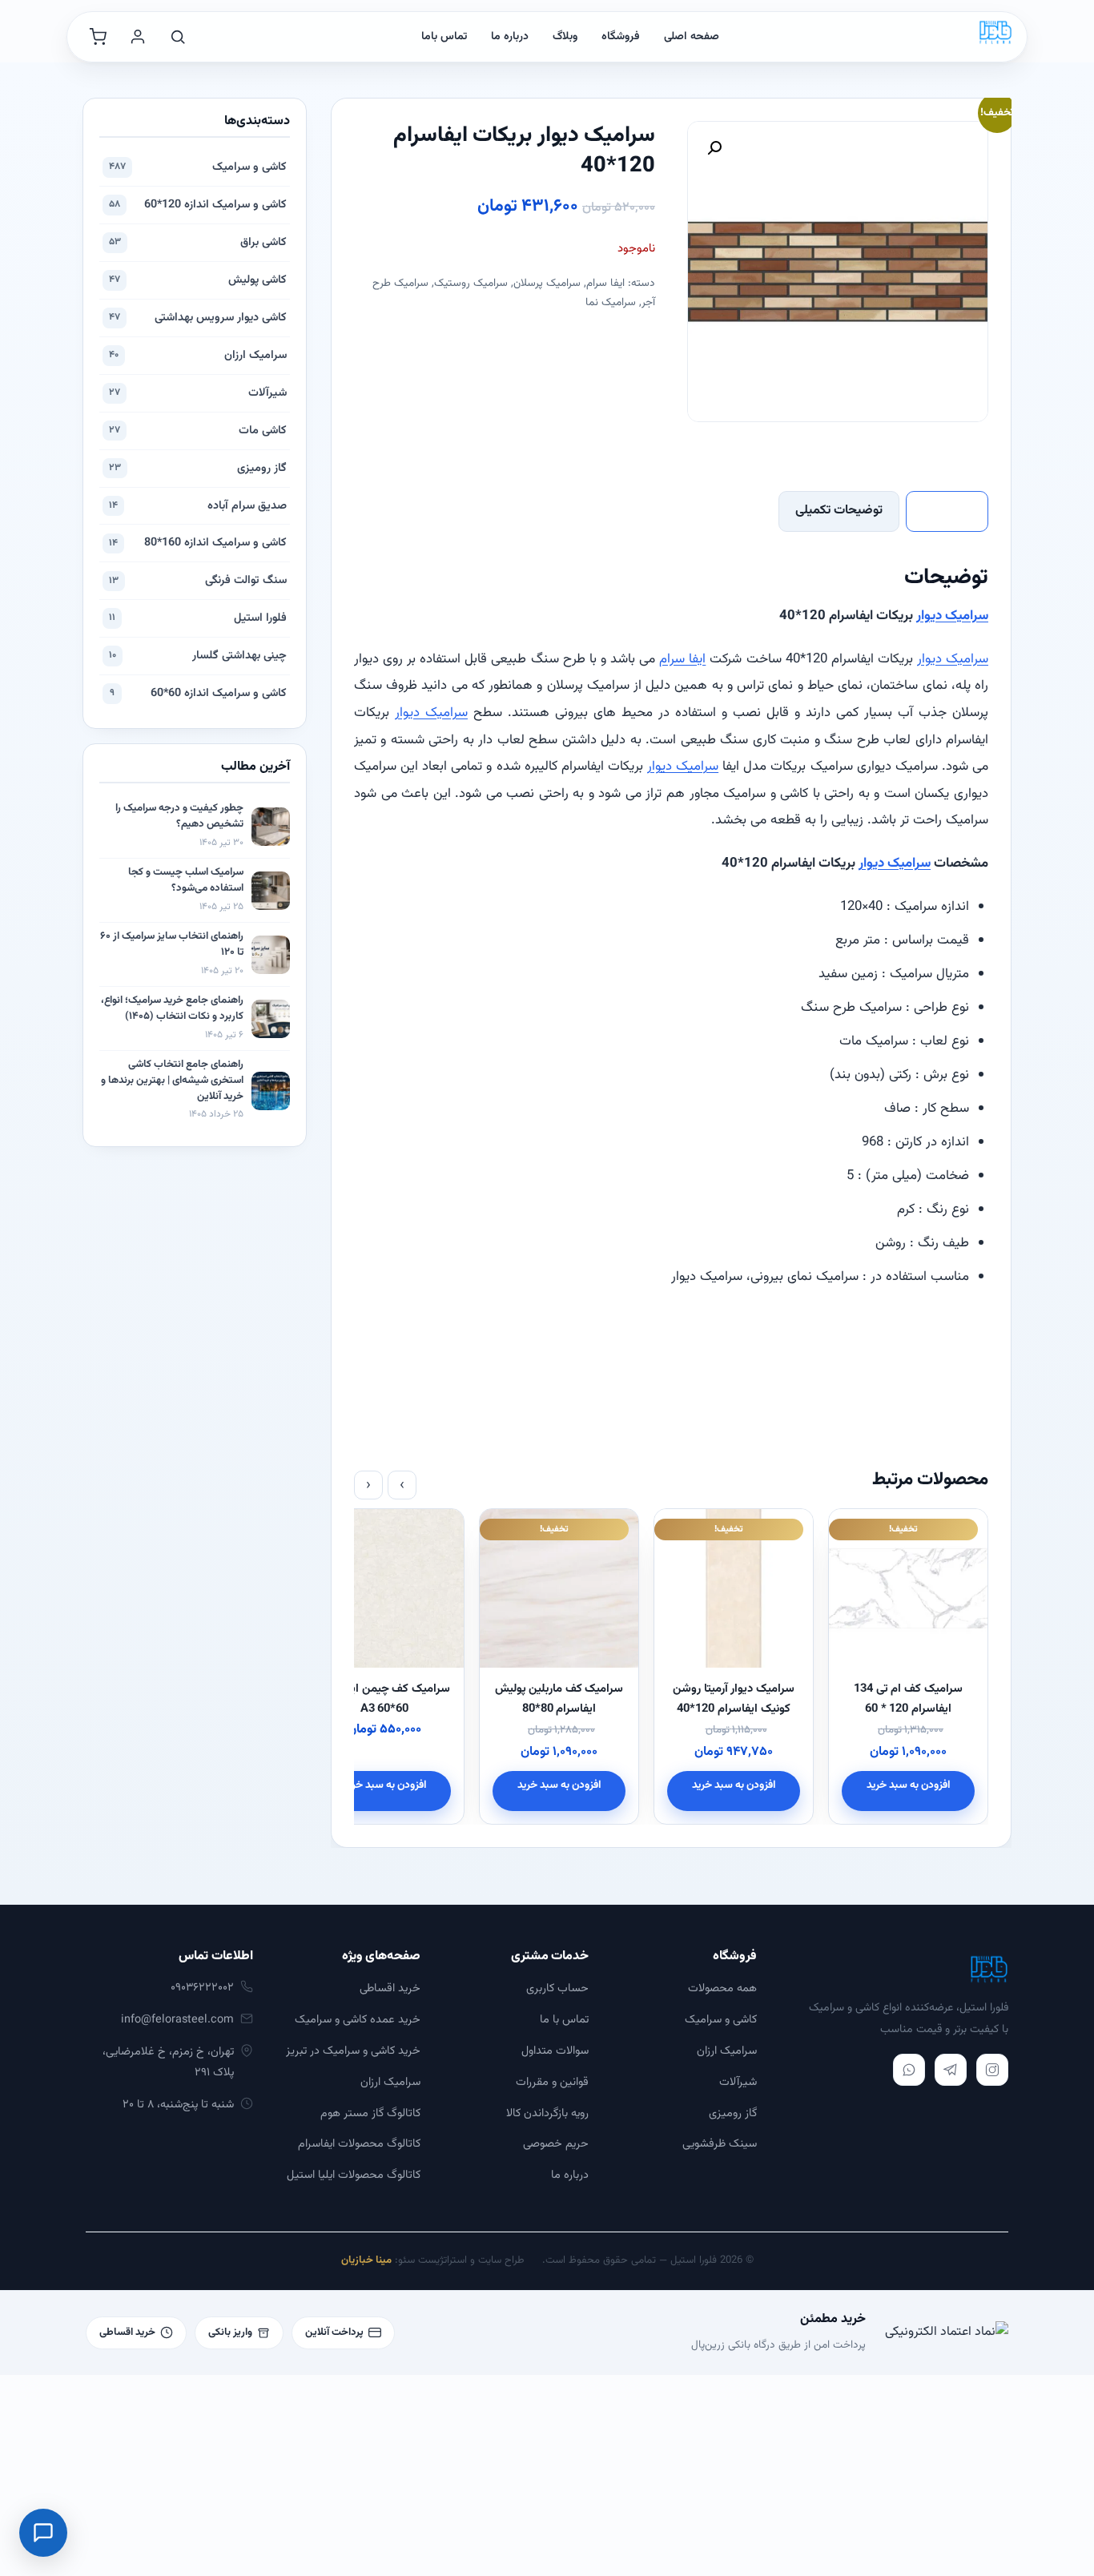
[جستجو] (178, 37)
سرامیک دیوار (952, 616)
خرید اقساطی (390, 1988)
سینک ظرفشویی (720, 2144)
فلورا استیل (198, 618)
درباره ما (510, 37)
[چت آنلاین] (43, 2533)
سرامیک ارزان (198, 355)
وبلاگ (565, 37)
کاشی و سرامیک (198, 167)
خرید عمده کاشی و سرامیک (358, 2020)
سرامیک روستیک (471, 283)
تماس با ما (564, 2020)
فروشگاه (621, 37)
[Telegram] (951, 2070)
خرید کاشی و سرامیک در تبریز (353, 2051)
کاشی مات (198, 431)
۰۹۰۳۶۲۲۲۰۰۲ (202, 1988)
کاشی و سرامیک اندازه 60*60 (198, 693)
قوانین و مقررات (552, 2082)
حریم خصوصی (556, 2144)
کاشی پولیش (198, 280)
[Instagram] (992, 2070)
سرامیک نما (611, 302)
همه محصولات (722, 1988)
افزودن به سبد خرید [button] (909, 1785)
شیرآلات (198, 393)
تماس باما (444, 37)
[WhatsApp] (909, 2070)
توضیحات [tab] (947, 511)
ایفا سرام (605, 283)
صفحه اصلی (692, 37)
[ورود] (138, 37)
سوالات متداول (555, 2051)
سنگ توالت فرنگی (198, 580)
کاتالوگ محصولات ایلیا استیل (354, 2175)
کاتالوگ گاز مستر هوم (370, 2113)
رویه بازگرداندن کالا (547, 2113)
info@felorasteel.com (177, 2020)
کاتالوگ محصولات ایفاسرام (359, 2144)
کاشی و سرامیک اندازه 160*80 (198, 543)
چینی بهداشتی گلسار (198, 656)
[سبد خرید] (98, 37)
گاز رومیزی (198, 468)
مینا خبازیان (366, 2260)
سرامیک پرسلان (547, 283)
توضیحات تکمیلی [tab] (839, 511)
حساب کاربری (557, 1988)
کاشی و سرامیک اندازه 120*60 (198, 205)
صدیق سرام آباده (198, 506)
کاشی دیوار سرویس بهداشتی (198, 318)
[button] (714, 148)
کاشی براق (198, 242)
